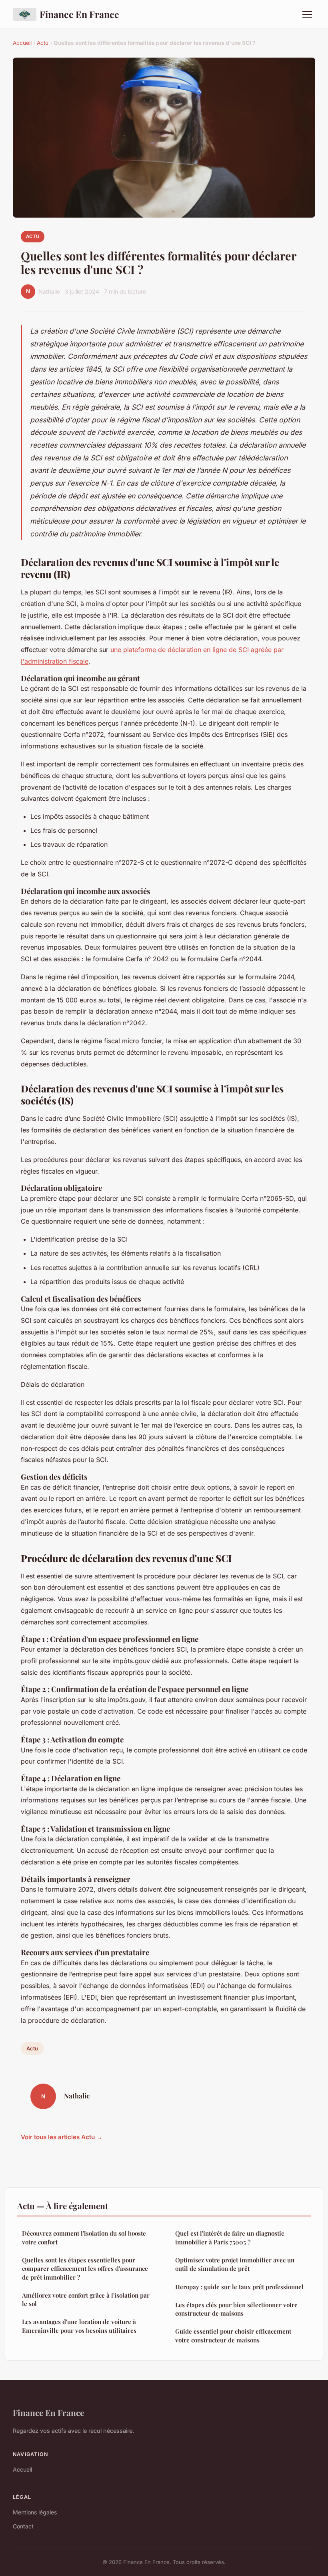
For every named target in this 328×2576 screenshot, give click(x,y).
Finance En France (79, 14)
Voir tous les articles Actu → (62, 2137)
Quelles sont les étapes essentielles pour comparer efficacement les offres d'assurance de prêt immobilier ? (85, 2269)
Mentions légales (35, 2512)
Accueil (22, 43)
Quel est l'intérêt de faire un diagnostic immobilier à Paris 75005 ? (230, 2237)
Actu (43, 43)
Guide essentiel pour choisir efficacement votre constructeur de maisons (233, 2335)
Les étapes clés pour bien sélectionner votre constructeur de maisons (236, 2309)
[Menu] (307, 14)
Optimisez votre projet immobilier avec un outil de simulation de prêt (235, 2264)
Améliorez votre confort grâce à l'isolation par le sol (86, 2299)
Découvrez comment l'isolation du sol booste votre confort (84, 2237)
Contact (23, 2526)
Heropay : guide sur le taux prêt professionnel (239, 2287)
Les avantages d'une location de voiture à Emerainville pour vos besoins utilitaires (79, 2326)
